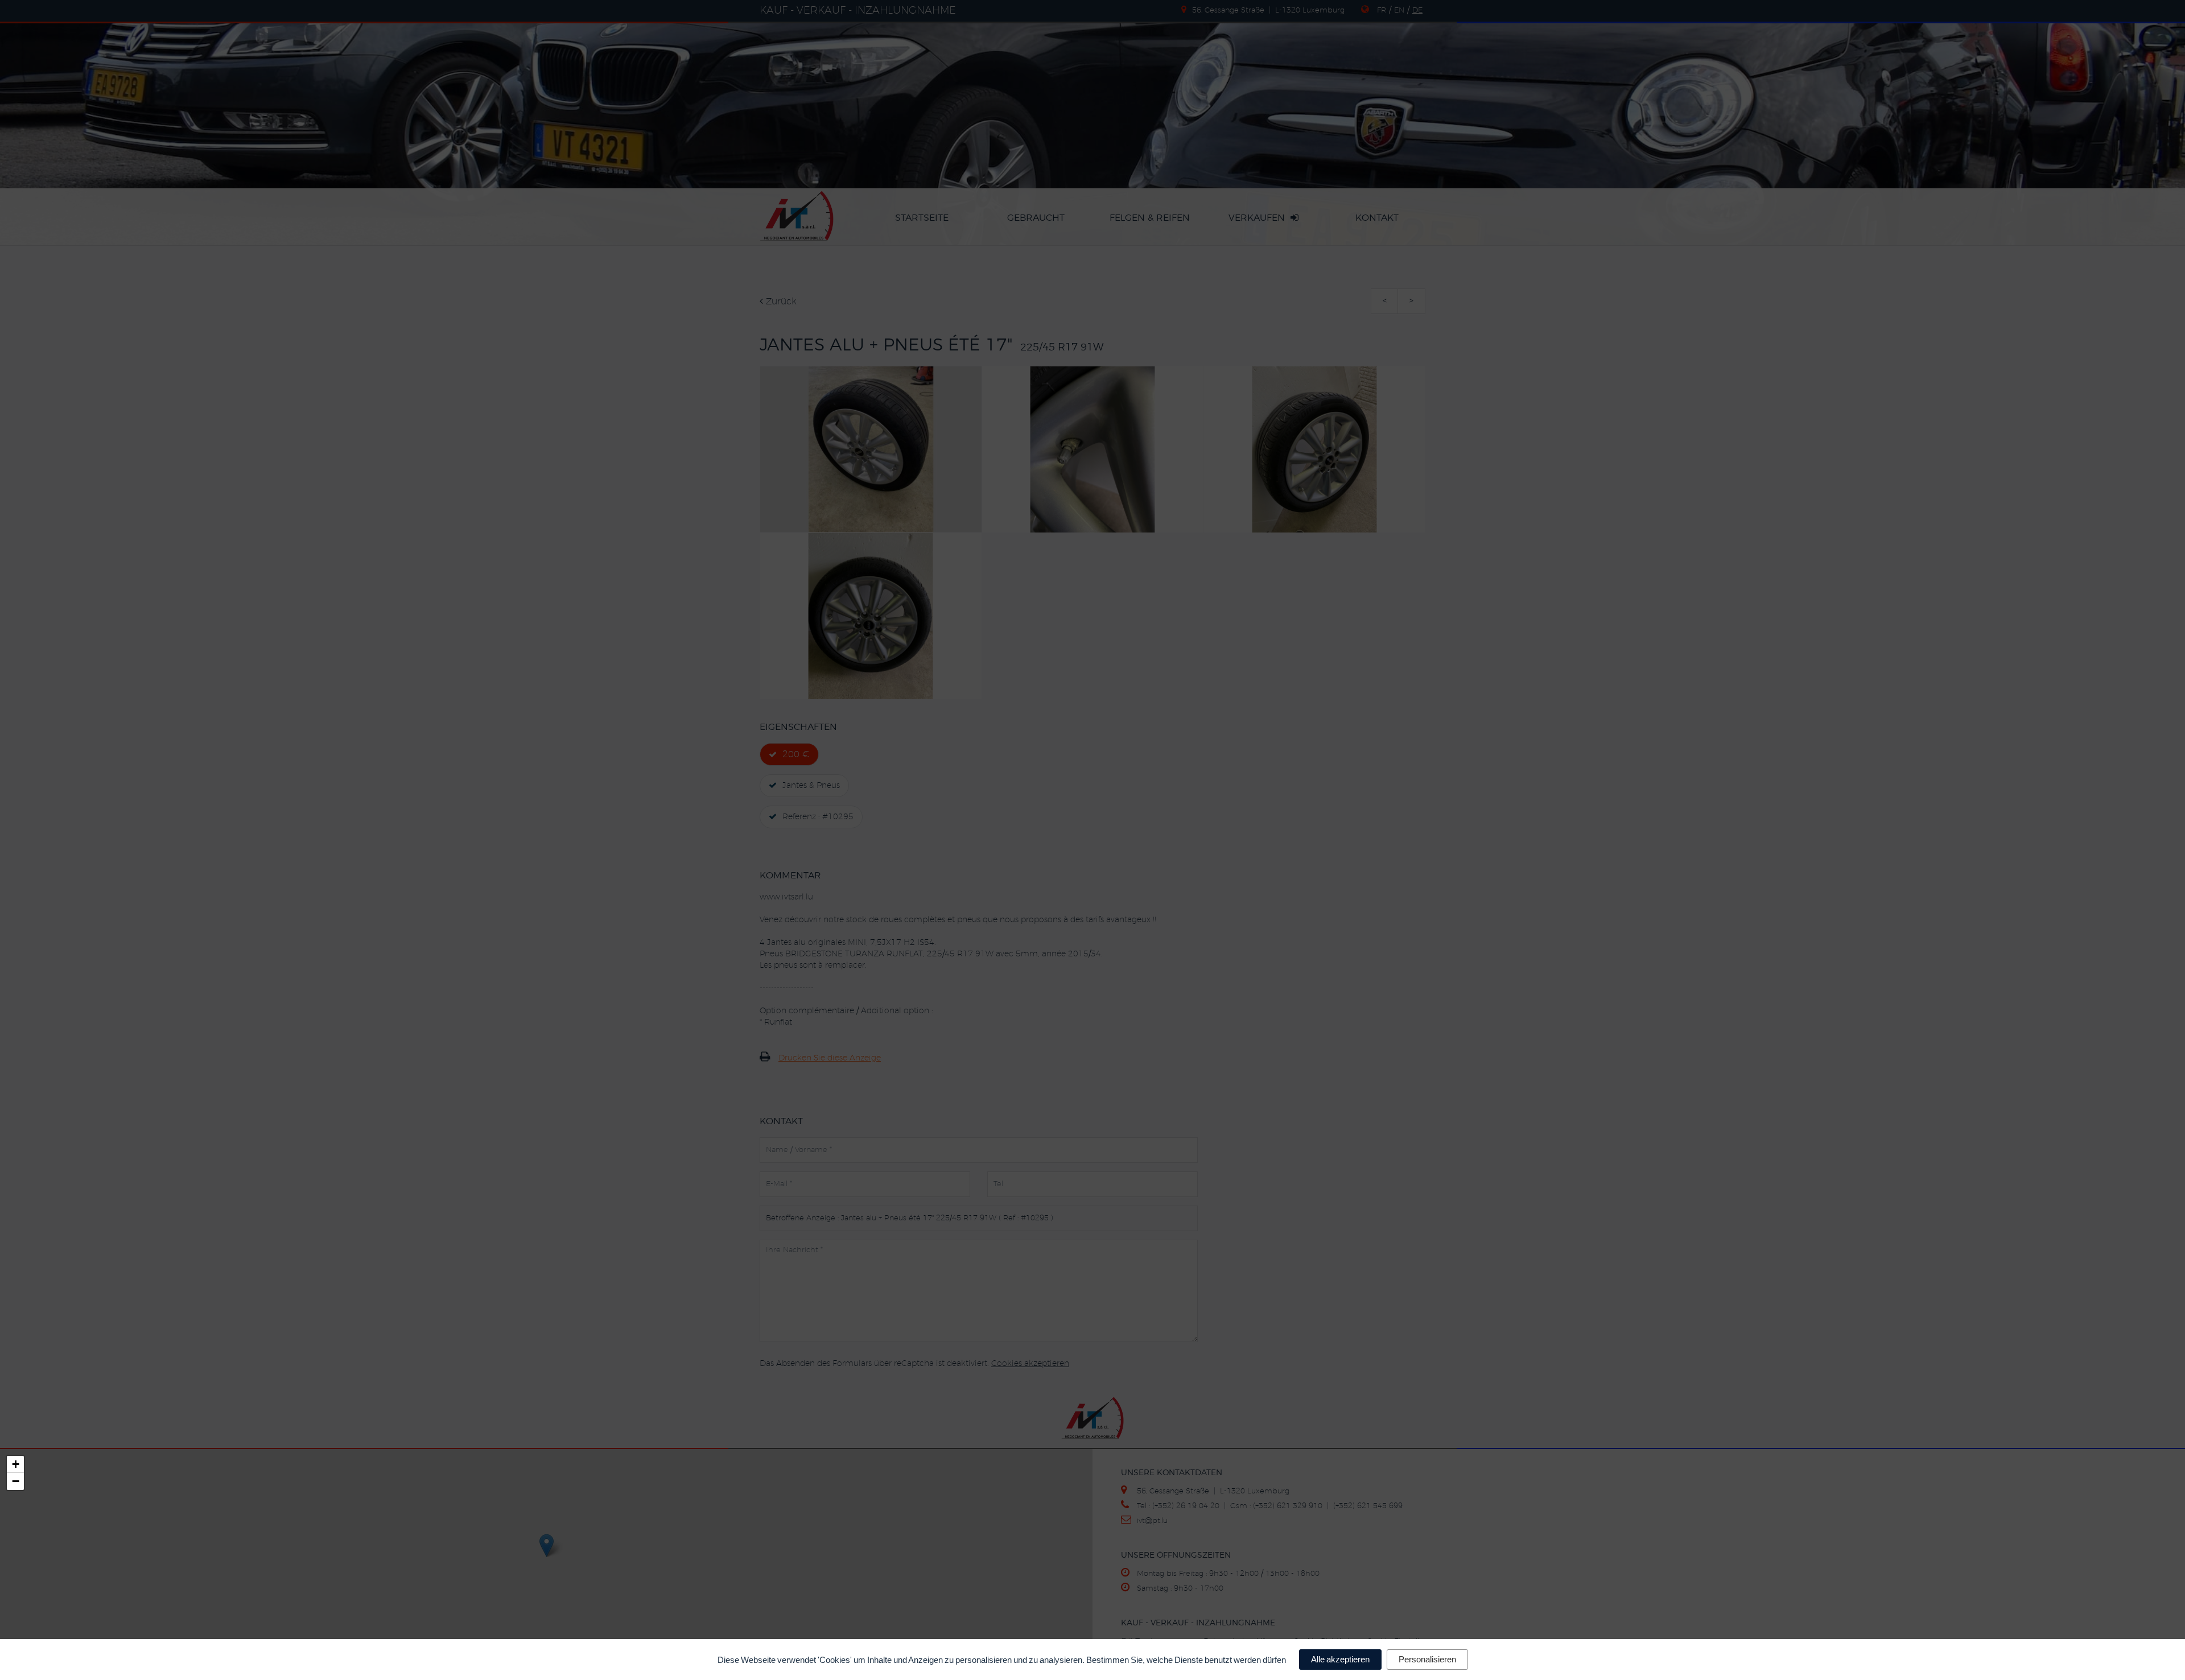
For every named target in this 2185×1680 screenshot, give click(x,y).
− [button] (16, 1481)
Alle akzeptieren (1340, 1659)
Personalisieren (1427, 1659)
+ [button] (16, 1464)
